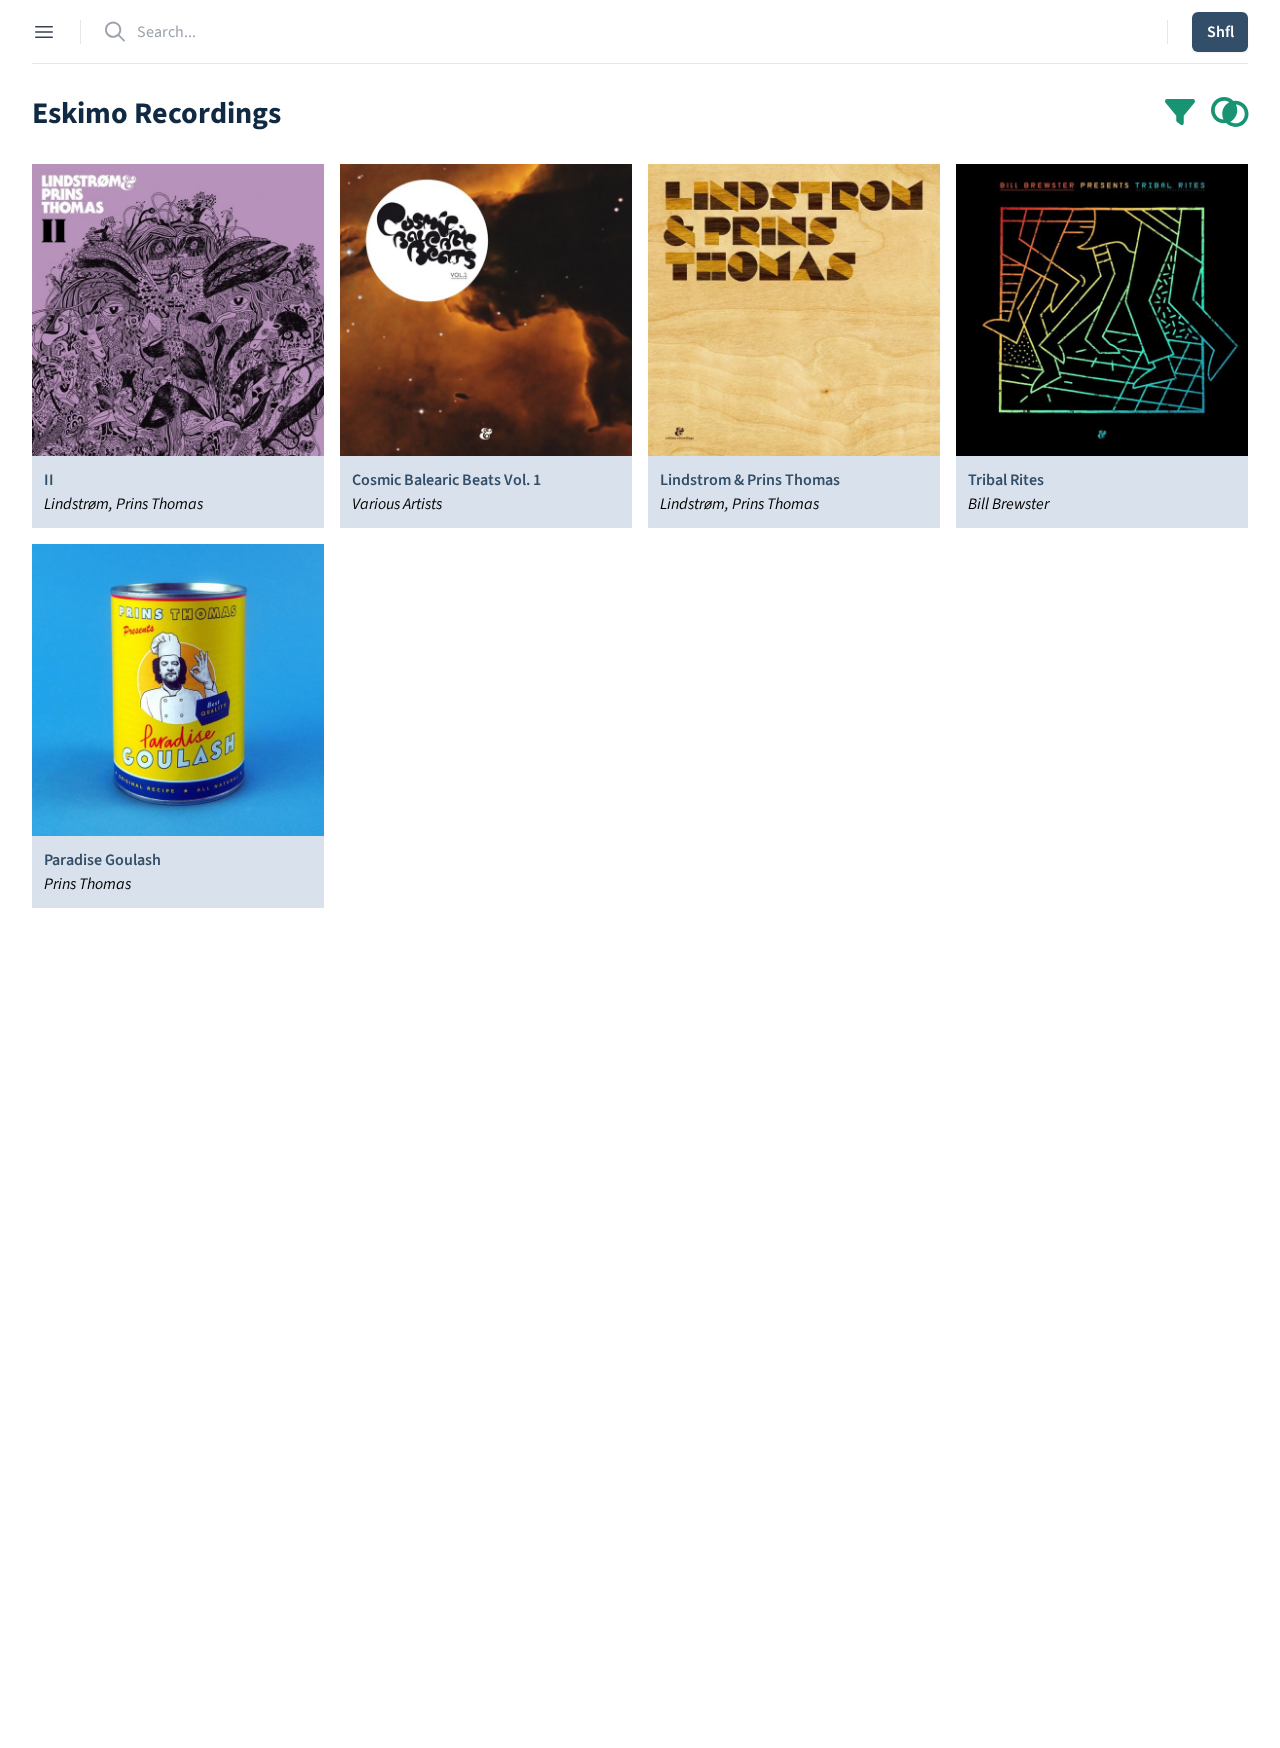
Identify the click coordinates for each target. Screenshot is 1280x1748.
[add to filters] (1230, 114)
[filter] (1180, 114)
